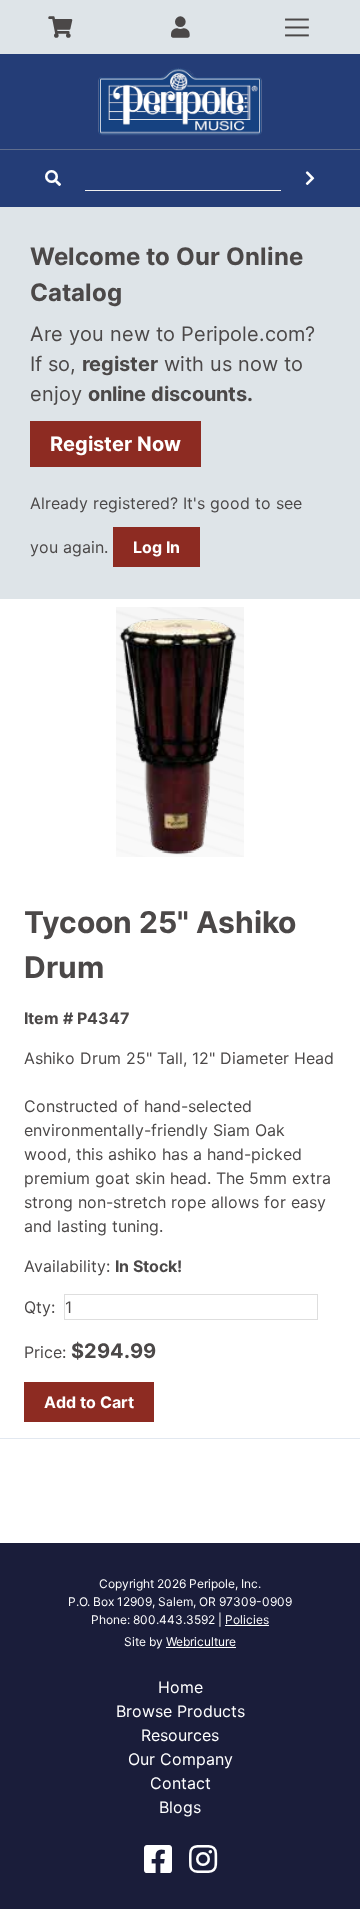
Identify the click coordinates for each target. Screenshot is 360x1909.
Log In (156, 547)
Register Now (115, 444)
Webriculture (201, 1641)
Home (180, 1687)
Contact (180, 1783)
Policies (247, 1619)
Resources (180, 1735)
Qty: (39, 1307)
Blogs (180, 1807)
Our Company (180, 1759)
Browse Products (180, 1711)
